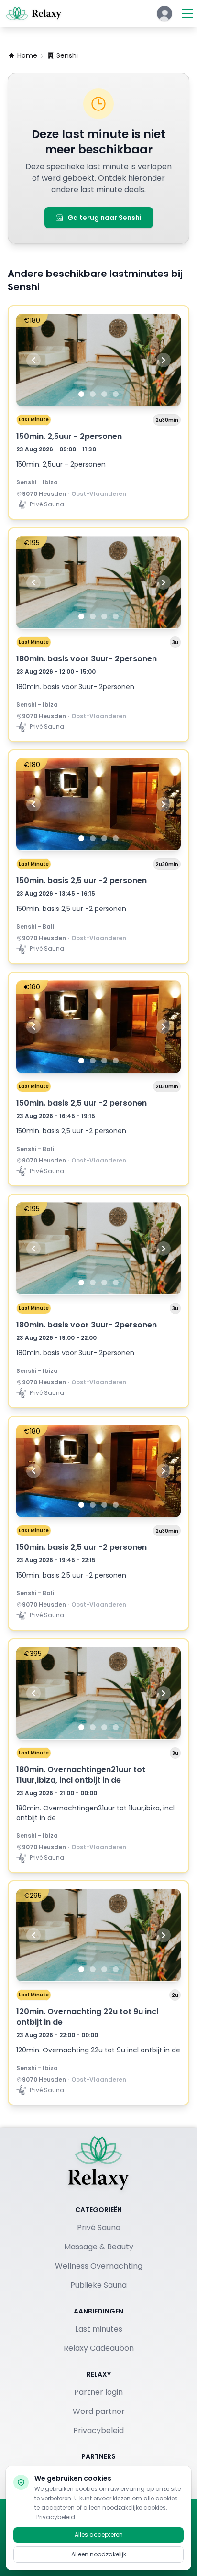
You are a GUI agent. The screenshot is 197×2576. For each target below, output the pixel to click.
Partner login (98, 2392)
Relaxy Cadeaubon (99, 2348)
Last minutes (99, 2329)
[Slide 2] (93, 394)
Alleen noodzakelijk (99, 2554)
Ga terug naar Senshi (104, 218)
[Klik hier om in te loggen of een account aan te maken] (164, 13)
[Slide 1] (81, 394)
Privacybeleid (98, 2430)
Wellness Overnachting (99, 2266)
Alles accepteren (99, 2535)
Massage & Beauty (99, 2247)
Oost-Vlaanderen (99, 494)
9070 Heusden (44, 494)
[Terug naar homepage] (98, 2163)
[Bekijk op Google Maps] (19, 494)
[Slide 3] (104, 394)
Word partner (99, 2411)
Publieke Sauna (98, 2285)
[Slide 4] (116, 394)
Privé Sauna (99, 2228)
